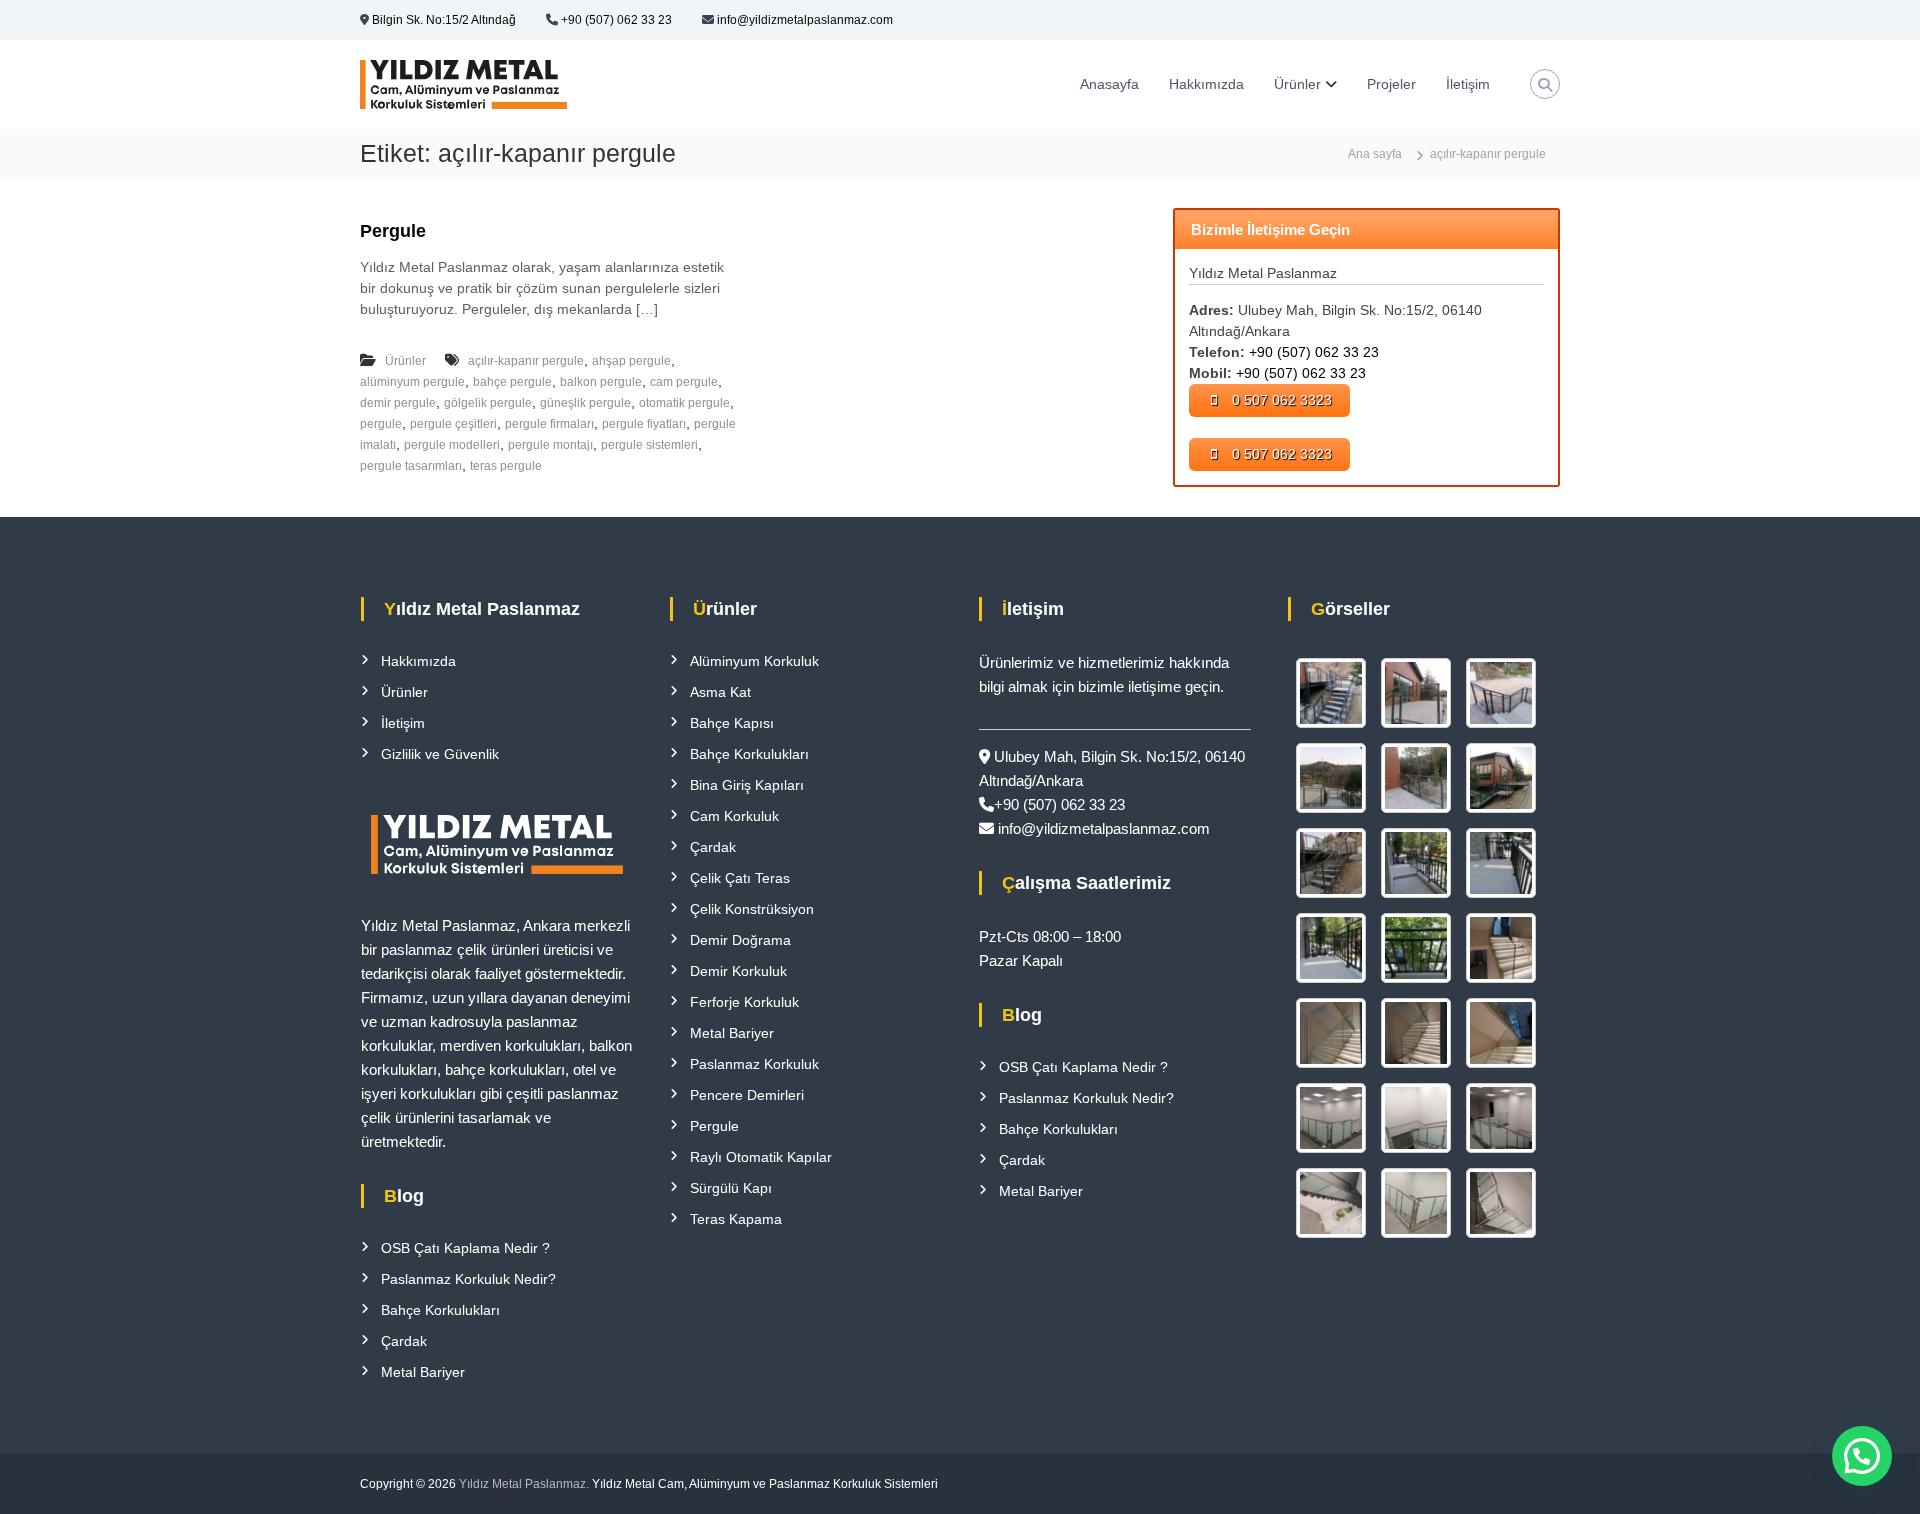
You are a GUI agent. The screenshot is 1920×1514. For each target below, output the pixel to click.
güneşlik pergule (585, 403)
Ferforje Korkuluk (744, 1002)
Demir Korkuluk (738, 971)
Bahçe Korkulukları (440, 1310)
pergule (381, 424)
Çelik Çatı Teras (740, 878)
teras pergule (506, 466)
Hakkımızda (1206, 84)
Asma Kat (720, 692)
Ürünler (1297, 84)
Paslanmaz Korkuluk (754, 1064)
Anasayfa (1109, 84)
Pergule (393, 231)
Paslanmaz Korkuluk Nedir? (468, 1279)
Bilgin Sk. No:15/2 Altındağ (444, 20)
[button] (1862, 1456)
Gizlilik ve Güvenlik (440, 754)
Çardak (404, 1341)
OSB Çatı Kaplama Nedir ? (465, 1248)
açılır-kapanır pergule (526, 361)
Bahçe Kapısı (732, 723)
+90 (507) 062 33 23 (616, 20)
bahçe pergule (512, 382)
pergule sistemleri (649, 445)
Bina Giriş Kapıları (747, 785)
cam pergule (684, 382)
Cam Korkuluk (734, 816)
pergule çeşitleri (453, 424)
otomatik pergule (684, 403)
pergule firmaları (549, 424)
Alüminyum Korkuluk (754, 661)
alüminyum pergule (412, 382)
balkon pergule (601, 382)
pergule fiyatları (644, 424)
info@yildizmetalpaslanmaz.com (805, 20)
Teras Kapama (736, 1219)
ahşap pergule (631, 361)
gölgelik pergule (488, 403)
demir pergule (398, 403)
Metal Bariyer (423, 1372)
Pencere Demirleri (747, 1095)
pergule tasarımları (411, 466)
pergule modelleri (452, 445)
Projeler (1391, 84)
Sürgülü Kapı (731, 1188)
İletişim (1468, 84)
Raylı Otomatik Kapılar (761, 1157)
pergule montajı (550, 445)
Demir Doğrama (740, 940)
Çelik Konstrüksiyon (752, 909)
